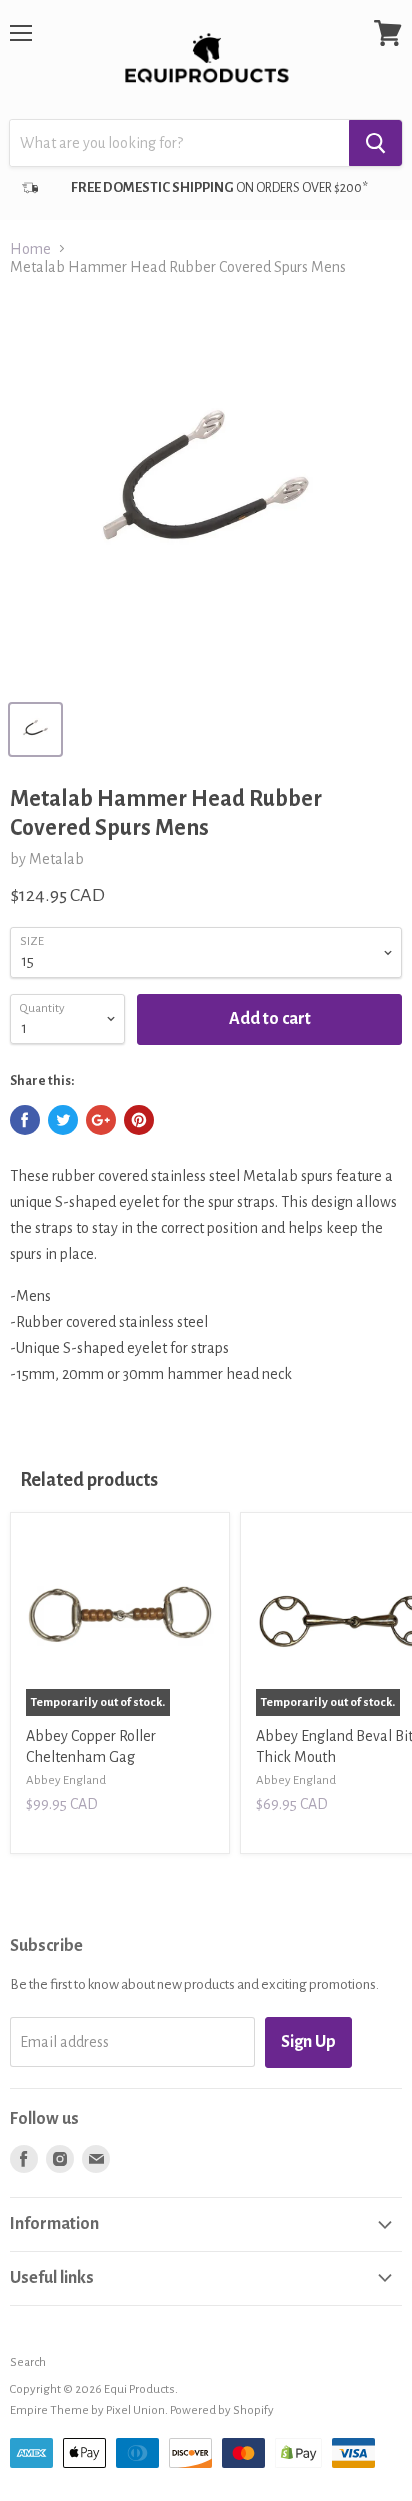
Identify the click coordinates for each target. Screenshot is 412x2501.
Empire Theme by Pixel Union (87, 2410)
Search (28, 2362)
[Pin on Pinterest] (139, 1120)
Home (30, 249)
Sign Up (308, 2042)
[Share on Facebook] (25, 1120)
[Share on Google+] (101, 1120)
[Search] (375, 143)
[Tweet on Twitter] (63, 1120)
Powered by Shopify (222, 2410)
